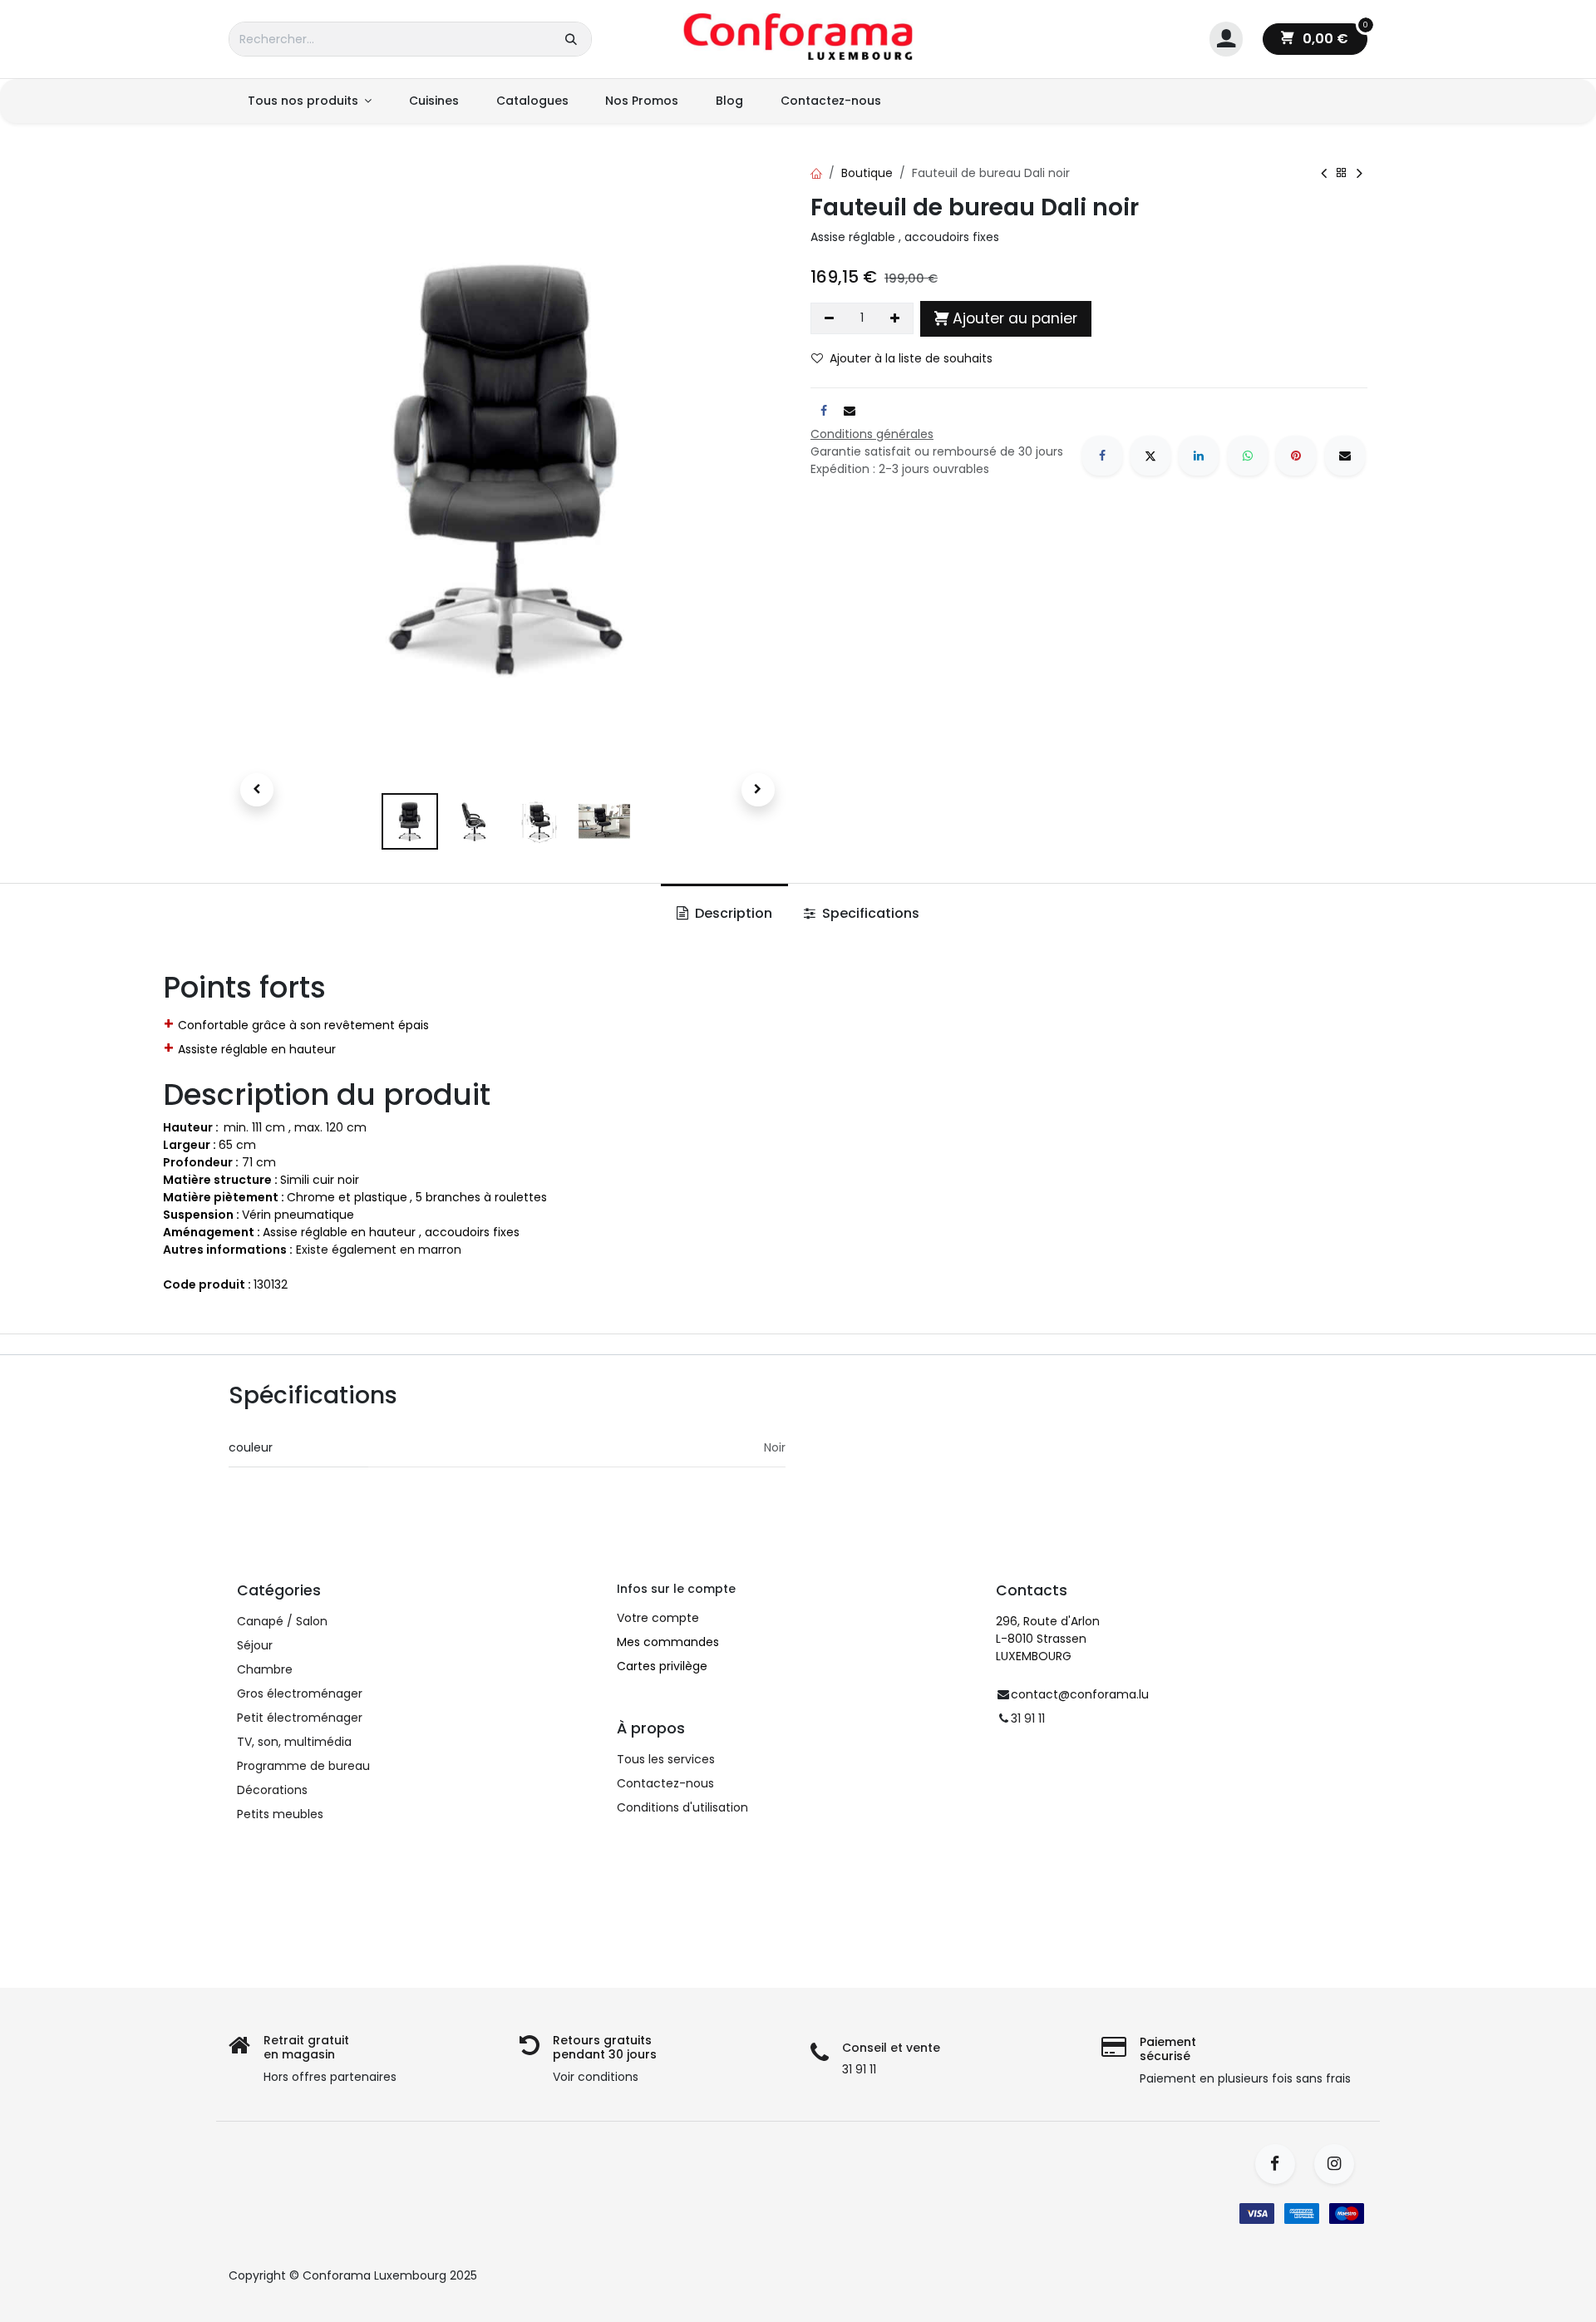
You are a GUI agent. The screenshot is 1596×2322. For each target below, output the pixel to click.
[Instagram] (1340, 2164)
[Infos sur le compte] (1226, 39)
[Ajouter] (896, 318)
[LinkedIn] (1199, 456)
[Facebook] (1102, 456)
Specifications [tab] (869, 913)
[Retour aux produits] (1342, 173)
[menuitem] (309, 101)
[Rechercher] (571, 39)
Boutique (867, 173)
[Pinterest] (1296, 456)
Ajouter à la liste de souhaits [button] (911, 358)
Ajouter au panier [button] (1015, 318)
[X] (1150, 456)
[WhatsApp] (1248, 456)
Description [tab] (732, 913)
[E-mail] (1345, 456)
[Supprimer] (829, 318)
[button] (256, 790)
